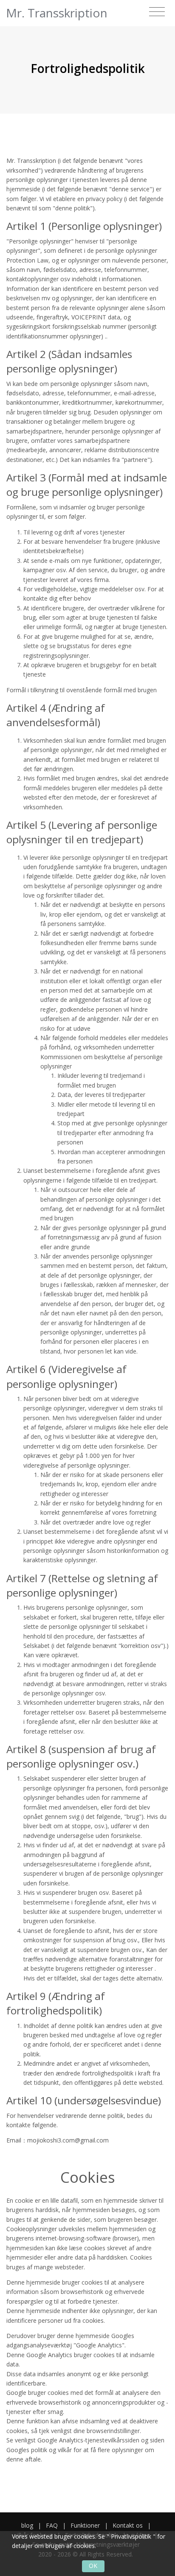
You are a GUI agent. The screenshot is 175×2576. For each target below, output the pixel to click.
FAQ (52, 2525)
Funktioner (85, 2525)
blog (27, 2525)
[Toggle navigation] (157, 12)
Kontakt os (128, 2525)
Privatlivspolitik (131, 2536)
